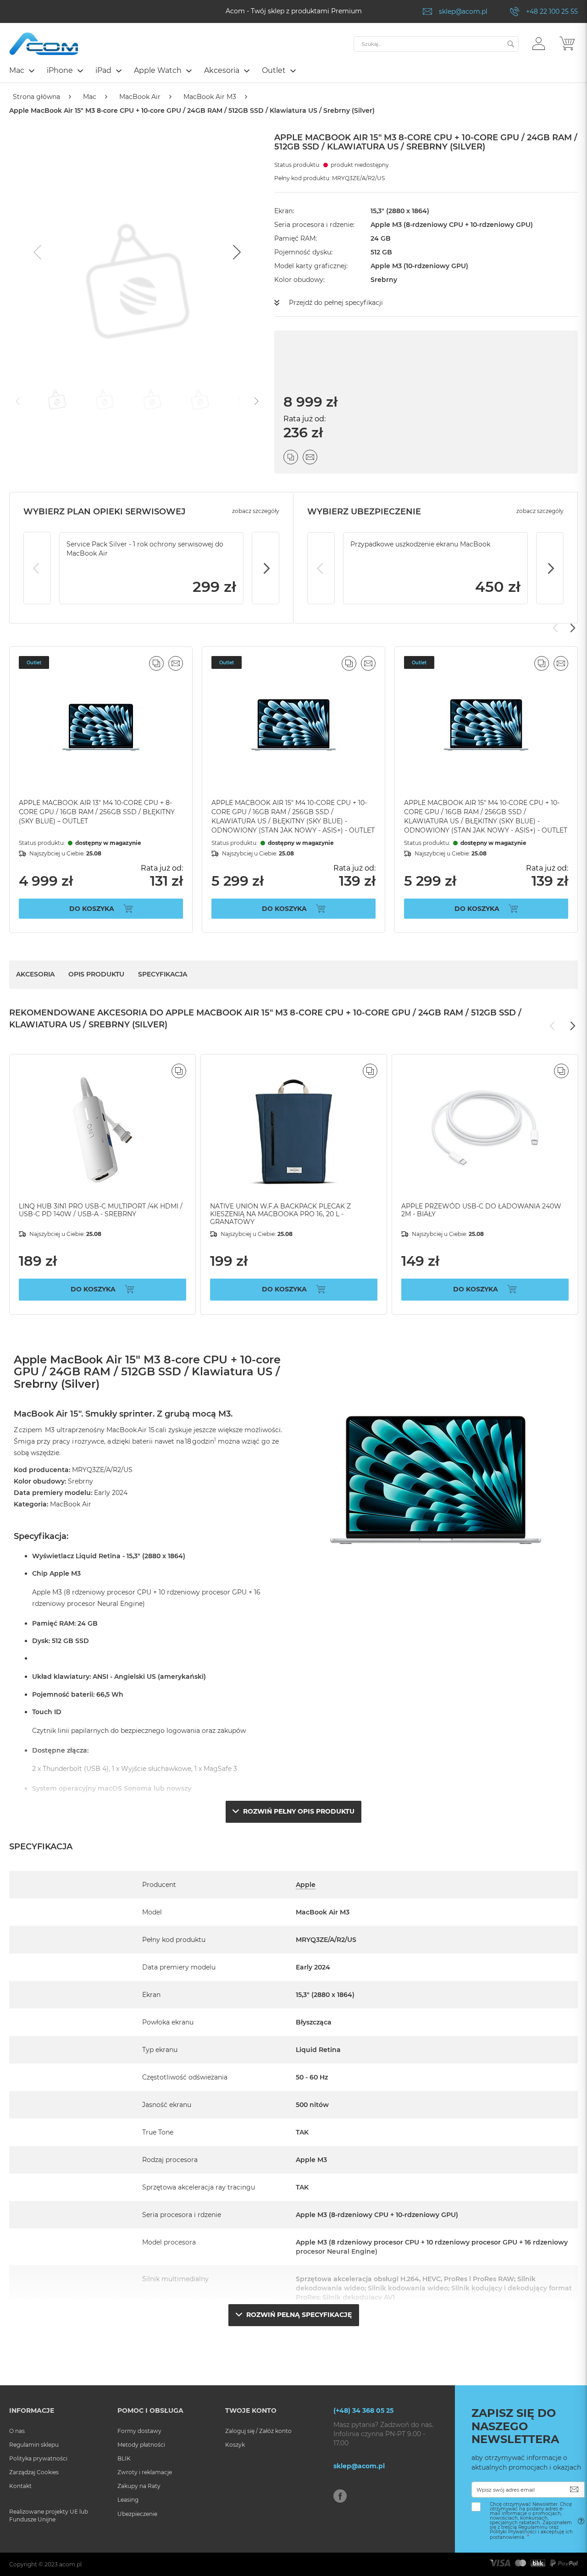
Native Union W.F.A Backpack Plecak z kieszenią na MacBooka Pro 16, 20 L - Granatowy (280, 1214)
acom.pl (70, 2564)
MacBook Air (140, 97)
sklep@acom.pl (463, 11)
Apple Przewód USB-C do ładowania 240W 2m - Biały (481, 1210)
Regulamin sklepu (34, 2445)
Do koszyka (92, 909)
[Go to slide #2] (105, 400)
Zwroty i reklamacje (145, 2472)
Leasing (128, 2500)
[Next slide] (236, 252)
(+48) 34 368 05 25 (363, 2411)
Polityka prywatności (38, 2458)
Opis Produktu (96, 974)
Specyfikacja (163, 974)
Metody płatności (141, 2445)
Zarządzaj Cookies (34, 2472)
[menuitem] (21, 70)
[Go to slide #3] (152, 400)
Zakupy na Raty (139, 2486)
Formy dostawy (139, 2431)
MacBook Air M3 (210, 97)
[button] (539, 43)
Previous (37, 568)
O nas (17, 2431)
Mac (90, 97)
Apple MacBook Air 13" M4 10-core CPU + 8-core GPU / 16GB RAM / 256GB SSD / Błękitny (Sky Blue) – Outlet (97, 812)
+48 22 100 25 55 (552, 11)
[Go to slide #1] (57, 400)
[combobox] (436, 44)
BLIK (124, 2458)
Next (266, 568)
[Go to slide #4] (200, 400)
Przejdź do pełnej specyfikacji (336, 303)
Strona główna (36, 97)
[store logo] (44, 44)
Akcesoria (35, 974)
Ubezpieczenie (137, 2514)
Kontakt (20, 2486)
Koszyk (235, 2445)
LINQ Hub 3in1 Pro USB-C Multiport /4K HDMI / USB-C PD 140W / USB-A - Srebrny (101, 1210)
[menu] (293, 72)
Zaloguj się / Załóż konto (258, 2431)
